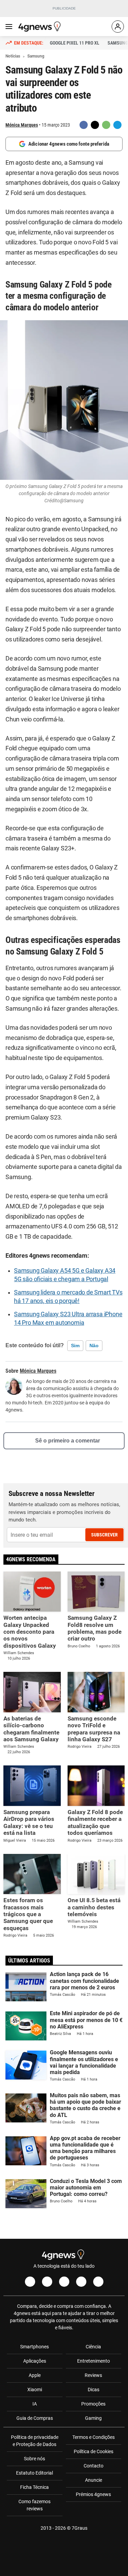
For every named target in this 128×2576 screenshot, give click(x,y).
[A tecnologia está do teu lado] (41, 27)
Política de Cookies (94, 2451)
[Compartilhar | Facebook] (84, 125)
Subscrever (104, 1535)
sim (75, 1346)
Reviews (93, 2375)
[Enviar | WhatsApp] (106, 125)
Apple (35, 2375)
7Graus (80, 2528)
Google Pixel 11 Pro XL (75, 43)
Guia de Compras (35, 2418)
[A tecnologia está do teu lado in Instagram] (47, 2282)
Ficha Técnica (34, 2487)
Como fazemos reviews (34, 2505)
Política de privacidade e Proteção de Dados (35, 2441)
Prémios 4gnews (93, 2494)
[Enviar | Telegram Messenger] (117, 125)
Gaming (93, 2418)
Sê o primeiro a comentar (68, 1441)
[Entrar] (118, 27)
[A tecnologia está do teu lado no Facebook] (30, 2282)
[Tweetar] (95, 125)
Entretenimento (94, 2361)
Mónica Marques (22, 125)
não (94, 1346)
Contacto (94, 2466)
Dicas (94, 2390)
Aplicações (35, 2361)
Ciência (93, 2347)
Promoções (93, 2404)
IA (35, 2404)
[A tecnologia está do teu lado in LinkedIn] (98, 2282)
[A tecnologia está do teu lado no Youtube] (64, 2282)
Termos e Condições (94, 2437)
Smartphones (34, 2347)
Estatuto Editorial (34, 2473)
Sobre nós (34, 2459)
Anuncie (94, 2480)
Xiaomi (35, 2390)
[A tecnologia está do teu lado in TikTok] (81, 2282)
